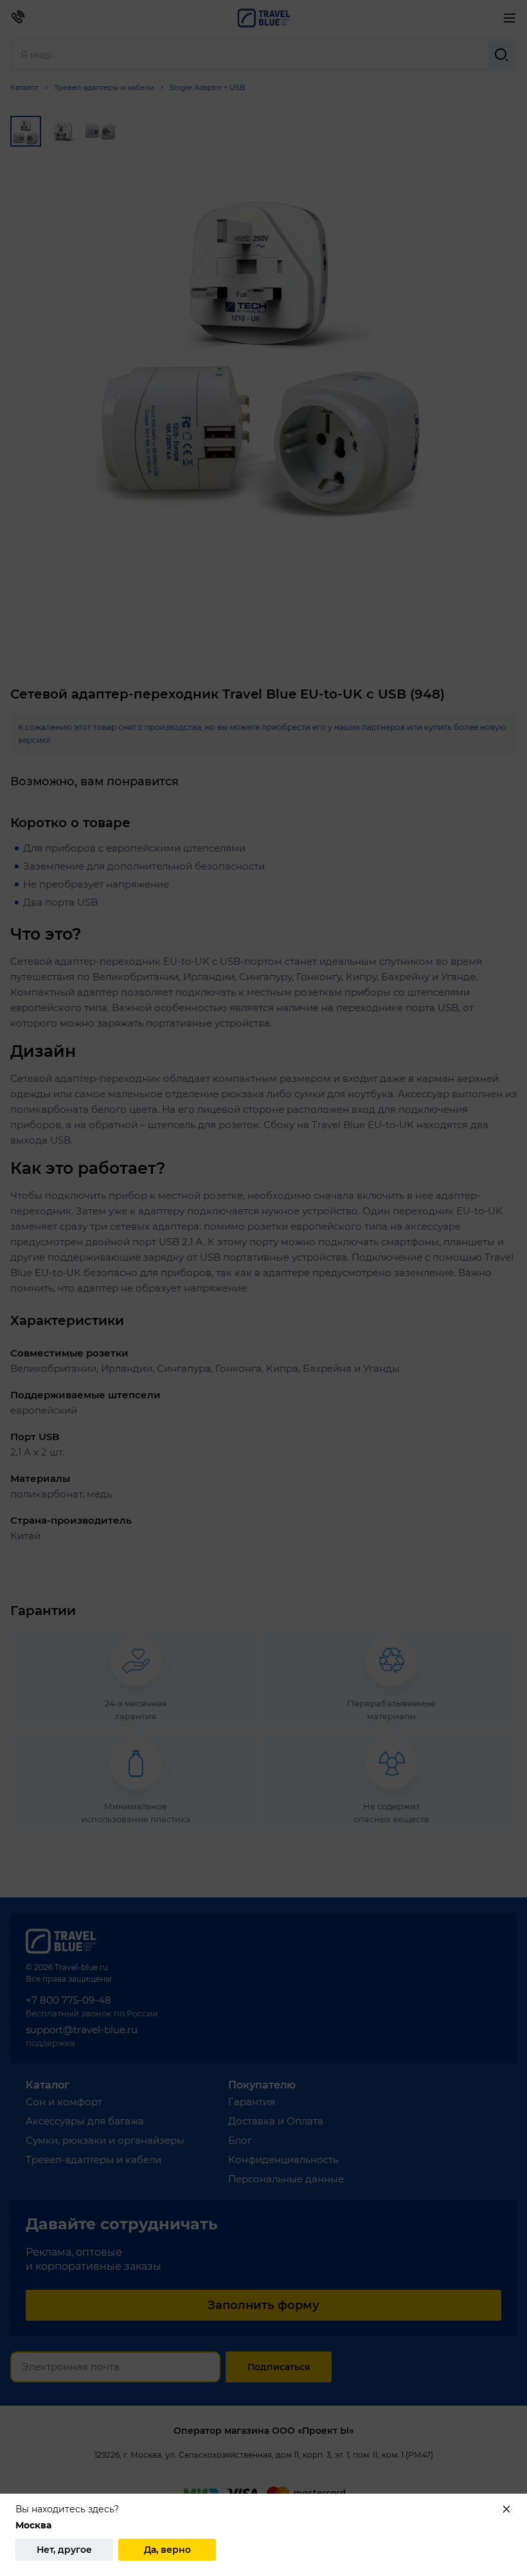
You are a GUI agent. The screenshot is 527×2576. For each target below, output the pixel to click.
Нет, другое (64, 2550)
